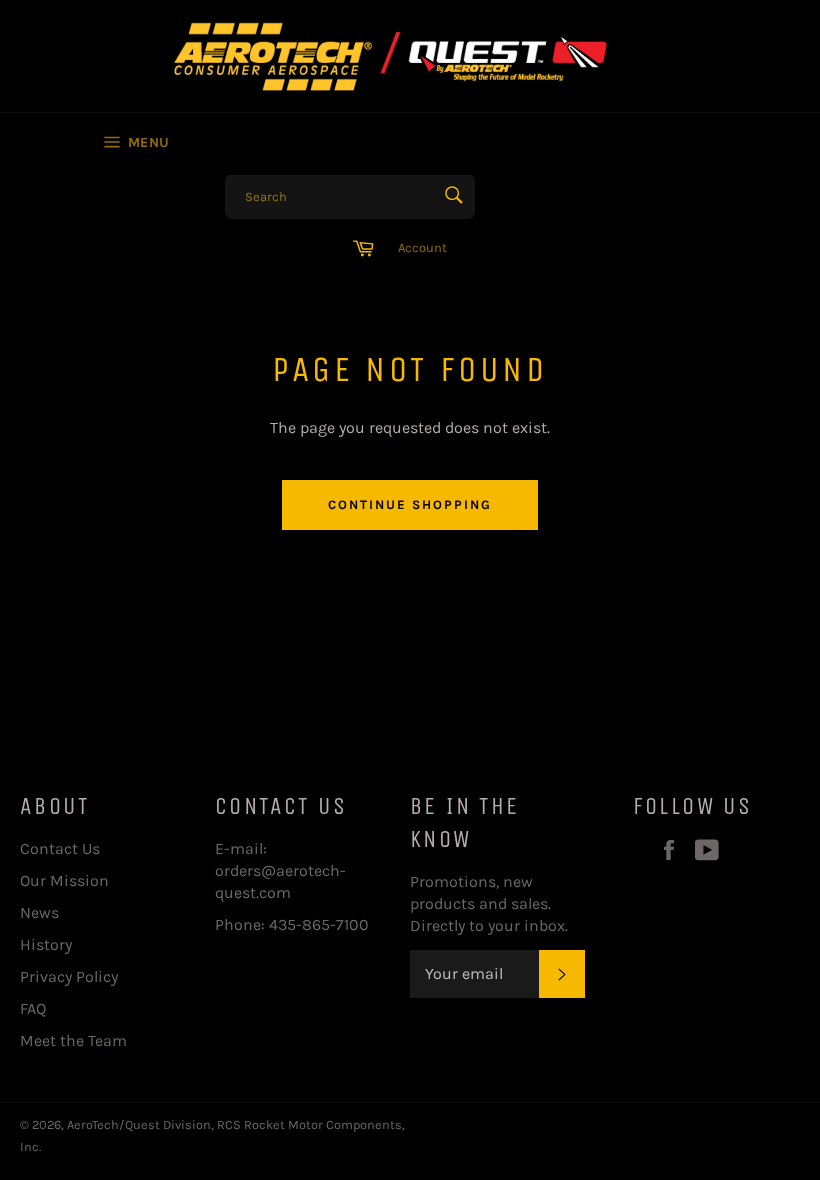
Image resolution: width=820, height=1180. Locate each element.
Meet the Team (73, 1040)
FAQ (33, 1008)
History (46, 944)
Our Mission (64, 880)
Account (422, 247)
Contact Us (60, 848)
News (39, 912)
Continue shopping (409, 504)
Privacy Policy (69, 976)
